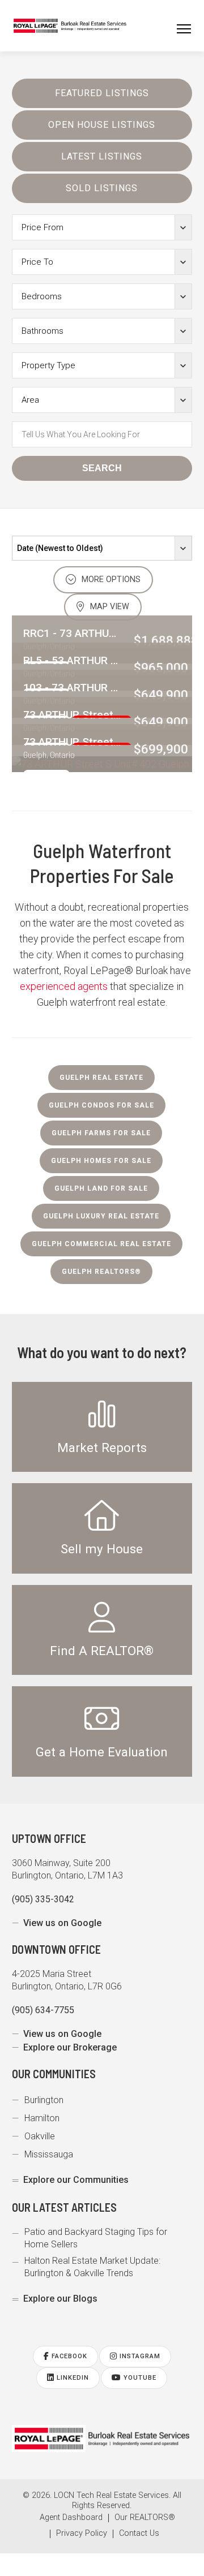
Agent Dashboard (71, 2518)
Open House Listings (102, 125)
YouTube (139, 2378)
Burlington (44, 2100)
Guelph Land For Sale (101, 1188)
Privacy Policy (82, 2534)
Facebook (68, 2356)
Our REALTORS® (145, 2518)
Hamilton (42, 2118)
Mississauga (49, 2154)
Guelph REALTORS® (101, 1272)
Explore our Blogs (60, 2299)
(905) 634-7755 (43, 2010)
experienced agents (64, 986)
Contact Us (139, 2534)
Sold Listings (102, 188)
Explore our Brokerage (70, 2047)
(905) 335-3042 (43, 1899)
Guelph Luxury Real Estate (101, 1216)
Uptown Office (49, 1838)
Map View (109, 607)
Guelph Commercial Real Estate (101, 1244)
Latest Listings (102, 156)
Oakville (40, 2136)
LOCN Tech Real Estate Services (111, 2495)
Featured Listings (102, 93)
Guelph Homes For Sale (101, 1161)
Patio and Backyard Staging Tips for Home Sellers (96, 2238)
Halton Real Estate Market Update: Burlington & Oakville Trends (92, 2267)
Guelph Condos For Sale (101, 1105)
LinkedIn (72, 2378)
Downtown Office (56, 1949)
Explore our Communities (76, 2180)
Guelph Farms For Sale (101, 1133)
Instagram (139, 2356)
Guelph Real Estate (101, 1078)
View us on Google (62, 1923)
